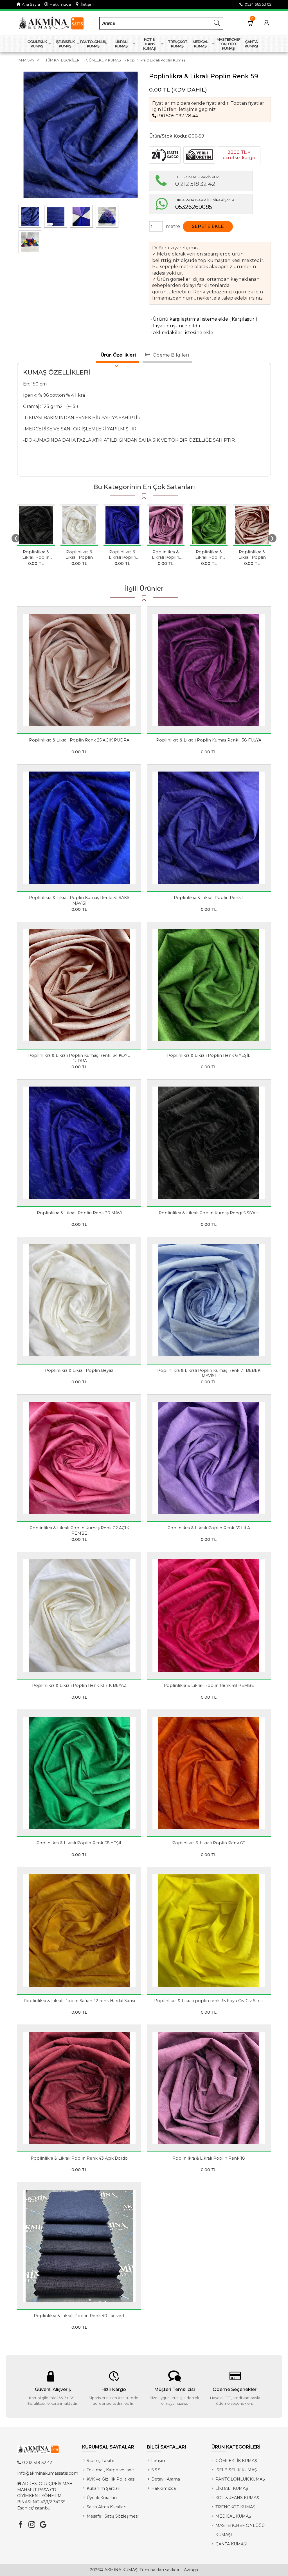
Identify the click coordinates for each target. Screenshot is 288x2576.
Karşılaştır (243, 319)
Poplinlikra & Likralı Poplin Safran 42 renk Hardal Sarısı (79, 2001)
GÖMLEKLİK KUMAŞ (103, 60)
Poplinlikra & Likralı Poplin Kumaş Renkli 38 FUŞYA (209, 740)
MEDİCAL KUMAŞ (233, 2516)
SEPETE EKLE (208, 226)
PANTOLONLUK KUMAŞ (240, 2479)
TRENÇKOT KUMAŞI (236, 2507)
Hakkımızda (59, 4)
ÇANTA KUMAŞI (231, 2544)
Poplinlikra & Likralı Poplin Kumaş (156, 60)
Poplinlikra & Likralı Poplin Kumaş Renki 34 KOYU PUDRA (252, 560)
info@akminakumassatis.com (48, 2473)
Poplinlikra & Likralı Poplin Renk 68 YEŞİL (79, 1843)
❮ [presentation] (16, 538)
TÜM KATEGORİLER (63, 60)
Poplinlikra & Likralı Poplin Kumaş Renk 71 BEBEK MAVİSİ (209, 1373)
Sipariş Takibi (100, 2461)
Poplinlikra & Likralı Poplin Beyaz (79, 557)
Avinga (191, 2570)
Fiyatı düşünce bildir (175, 326)
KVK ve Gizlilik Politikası (111, 2479)
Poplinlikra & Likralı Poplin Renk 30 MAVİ (122, 557)
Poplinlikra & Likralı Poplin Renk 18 (166, 557)
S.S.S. (156, 2470)
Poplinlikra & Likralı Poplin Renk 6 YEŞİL (209, 557)
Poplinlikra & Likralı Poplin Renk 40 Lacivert (79, 2316)
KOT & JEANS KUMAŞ (237, 2498)
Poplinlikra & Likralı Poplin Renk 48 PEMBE (209, 1685)
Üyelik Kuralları (102, 2498)
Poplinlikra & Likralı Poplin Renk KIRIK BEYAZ (79, 1685)
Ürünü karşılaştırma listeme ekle (189, 319)
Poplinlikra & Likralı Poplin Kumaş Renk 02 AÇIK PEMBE (79, 1531)
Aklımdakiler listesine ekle (181, 333)
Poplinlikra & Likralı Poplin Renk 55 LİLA (209, 1528)
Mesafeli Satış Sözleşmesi (113, 2516)
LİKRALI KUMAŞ (232, 2488)
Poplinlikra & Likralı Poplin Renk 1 (209, 898)
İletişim (86, 4)
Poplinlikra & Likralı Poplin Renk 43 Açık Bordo (79, 2158)
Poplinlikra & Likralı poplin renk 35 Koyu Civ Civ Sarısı (209, 2001)
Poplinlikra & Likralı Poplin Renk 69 (209, 1843)
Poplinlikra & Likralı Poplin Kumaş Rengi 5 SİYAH (36, 560)
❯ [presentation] (272, 538)
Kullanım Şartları (103, 2488)
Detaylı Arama (166, 2479)
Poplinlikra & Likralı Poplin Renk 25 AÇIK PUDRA (79, 740)
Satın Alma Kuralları (106, 2507)
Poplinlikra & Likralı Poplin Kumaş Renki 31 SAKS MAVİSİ (79, 900)
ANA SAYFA (29, 60)
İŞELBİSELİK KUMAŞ (236, 2470)
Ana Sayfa (30, 4)
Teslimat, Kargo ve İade (110, 2470)
